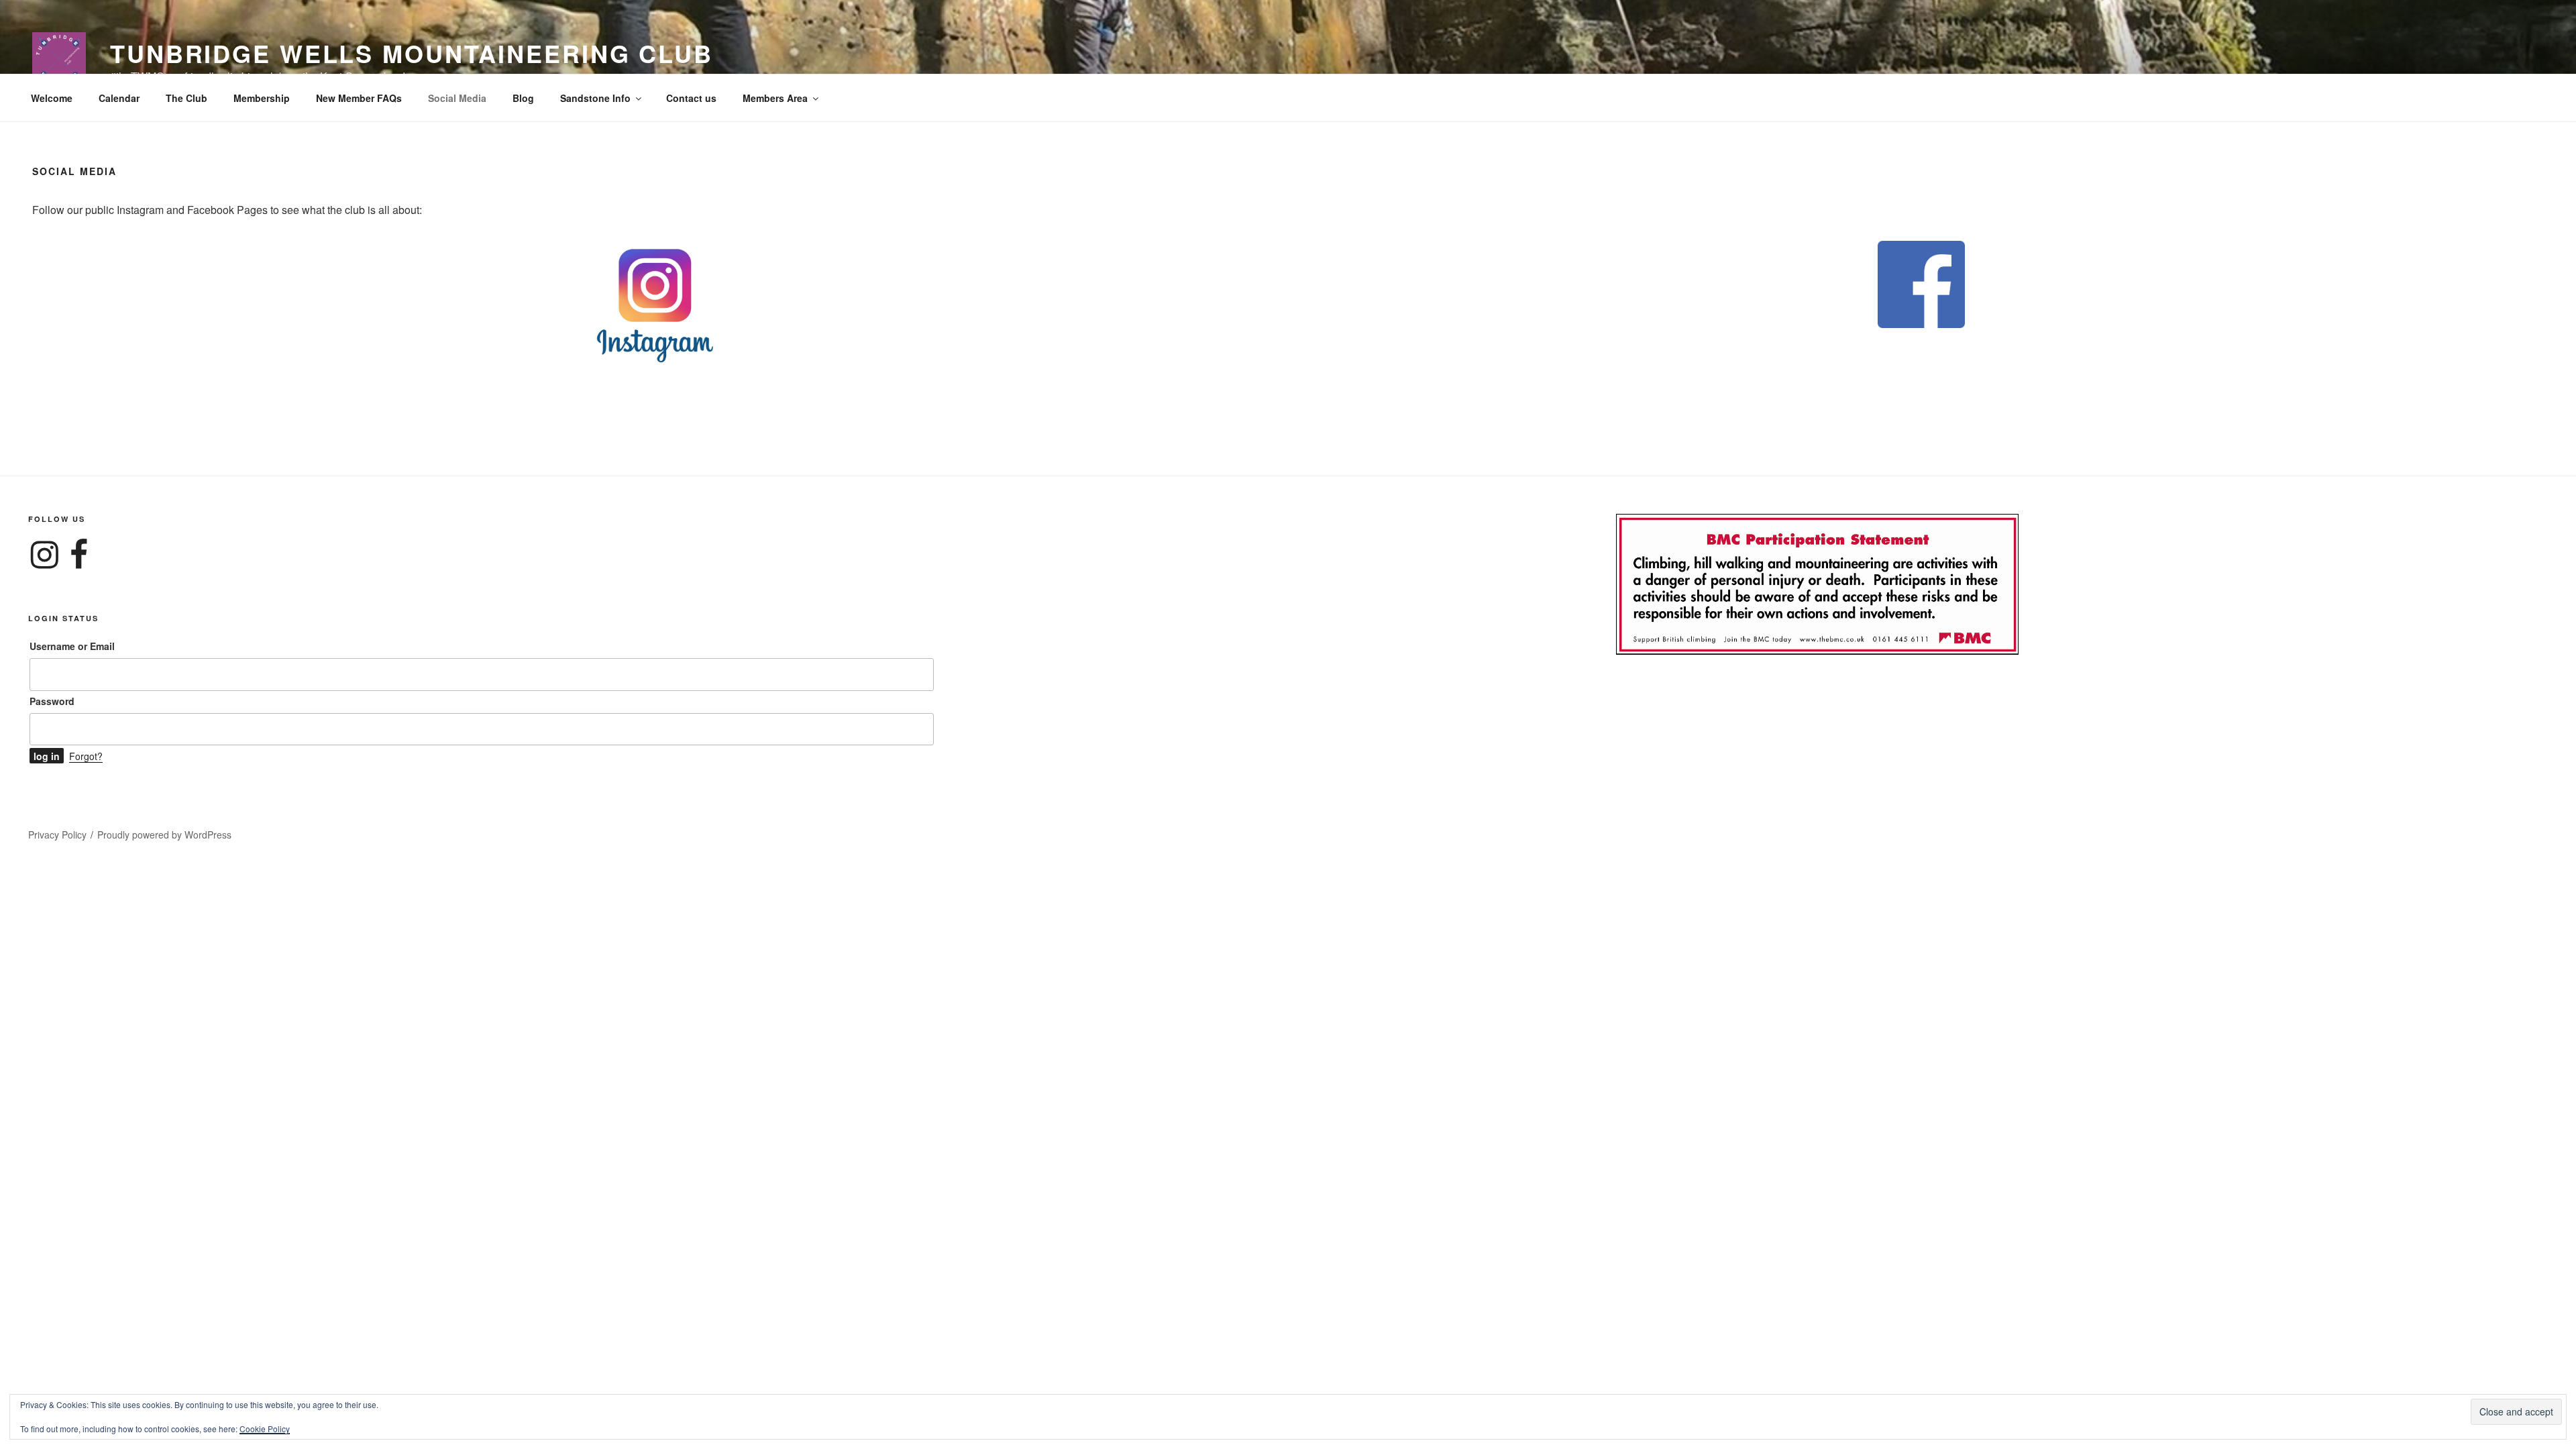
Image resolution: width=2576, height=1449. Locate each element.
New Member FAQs (359, 98)
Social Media (457, 98)
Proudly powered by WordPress (164, 835)
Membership (262, 98)
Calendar (119, 98)
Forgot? (86, 756)
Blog (523, 98)
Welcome (52, 98)
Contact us (691, 98)
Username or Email (72, 646)
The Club (186, 98)
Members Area (775, 98)
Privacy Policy (57, 835)
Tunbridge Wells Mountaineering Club (412, 53)
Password (52, 701)
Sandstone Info (595, 98)
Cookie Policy (265, 1429)
